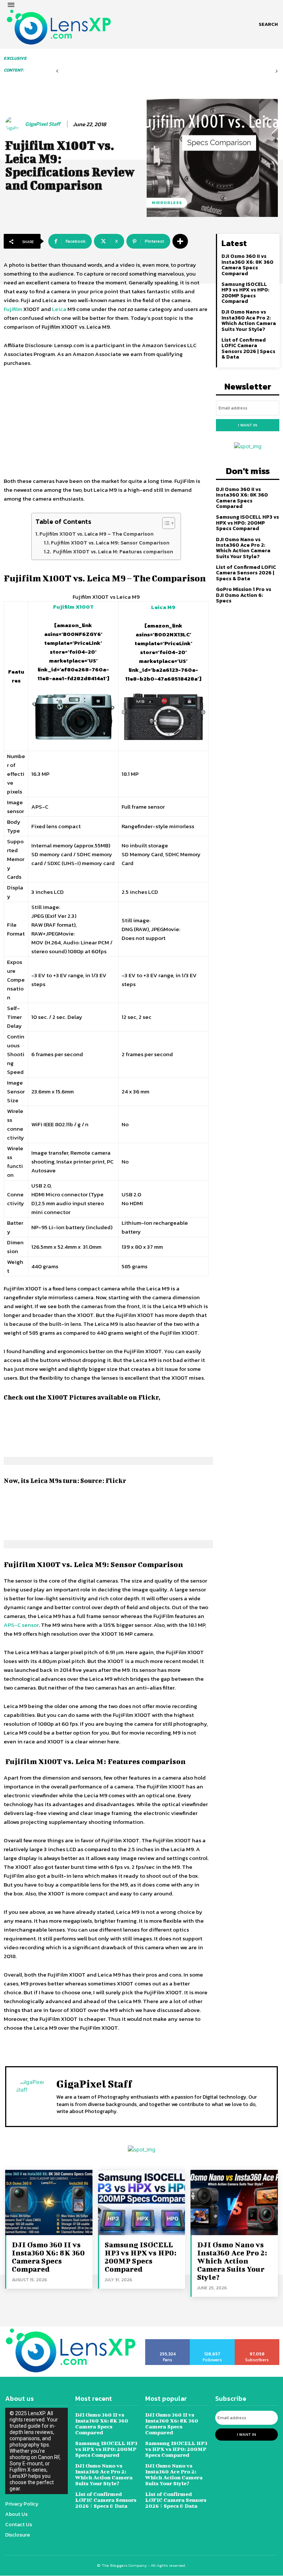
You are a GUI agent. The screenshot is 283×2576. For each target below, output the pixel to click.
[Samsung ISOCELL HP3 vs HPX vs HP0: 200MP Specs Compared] (142, 2202)
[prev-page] (57, 71)
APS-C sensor (21, 1625)
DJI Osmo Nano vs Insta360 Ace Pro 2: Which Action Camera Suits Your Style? (249, 320)
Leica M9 (163, 607)
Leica (59, 309)
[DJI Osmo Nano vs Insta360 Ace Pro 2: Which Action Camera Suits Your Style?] (234, 2202)
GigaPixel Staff (43, 124)
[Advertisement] (106, 422)
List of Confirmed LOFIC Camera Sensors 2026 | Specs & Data (248, 348)
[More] (180, 241)
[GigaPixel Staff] (14, 124)
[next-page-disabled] (277, 71)
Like (168, 2342)
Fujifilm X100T (73, 607)
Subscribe (257, 2342)
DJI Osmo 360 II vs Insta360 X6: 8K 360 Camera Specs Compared (247, 265)
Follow (212, 2342)
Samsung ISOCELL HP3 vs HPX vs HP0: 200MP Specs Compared (245, 293)
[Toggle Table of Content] (165, 523)
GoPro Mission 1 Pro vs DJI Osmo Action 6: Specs (244, 595)
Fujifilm (13, 309)
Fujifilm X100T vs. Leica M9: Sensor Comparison (110, 543)
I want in (248, 425)
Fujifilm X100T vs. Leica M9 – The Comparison (97, 534)
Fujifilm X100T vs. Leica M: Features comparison (113, 551)
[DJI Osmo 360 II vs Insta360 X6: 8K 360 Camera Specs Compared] (49, 2202)
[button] (268, 24)
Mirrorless (167, 203)
